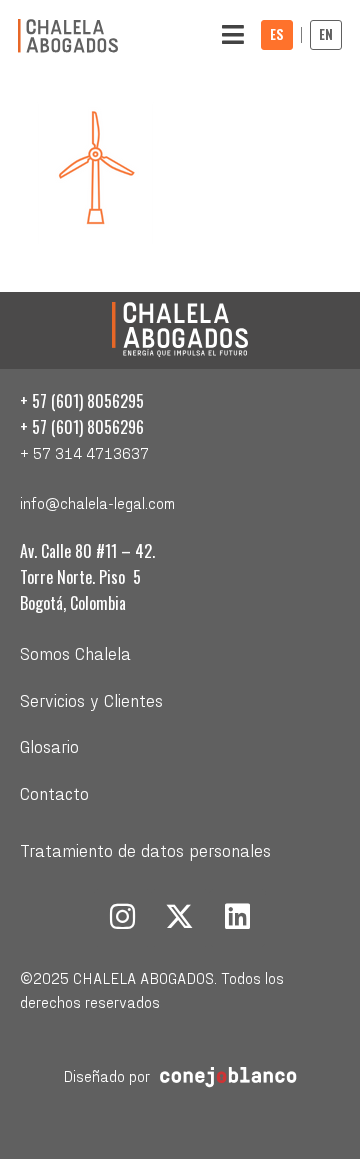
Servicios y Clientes (91, 699)
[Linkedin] (238, 918)
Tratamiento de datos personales (145, 849)
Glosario (49, 745)
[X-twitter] (180, 918)
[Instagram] (123, 918)
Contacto (54, 792)
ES (277, 34)
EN (326, 34)
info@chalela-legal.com (97, 502)
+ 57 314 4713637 (84, 452)
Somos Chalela (75, 652)
